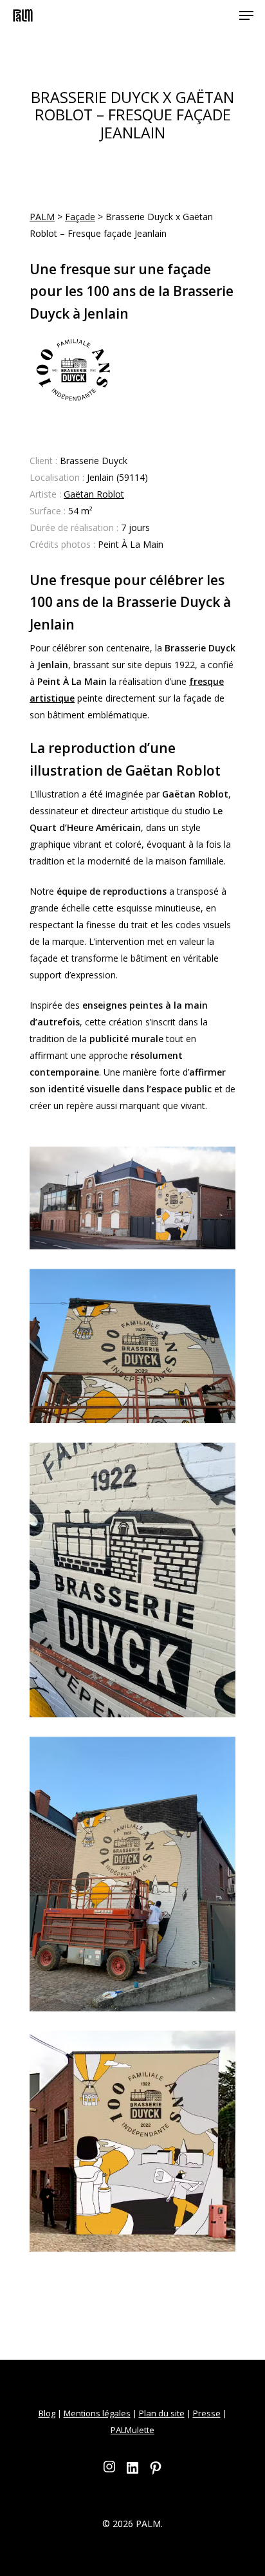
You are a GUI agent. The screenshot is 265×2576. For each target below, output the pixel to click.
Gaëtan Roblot (94, 494)
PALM (42, 217)
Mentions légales (97, 2413)
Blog (47, 2413)
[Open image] (132, 1198)
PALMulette (132, 2430)
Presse (207, 2413)
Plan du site (162, 2413)
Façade (80, 217)
